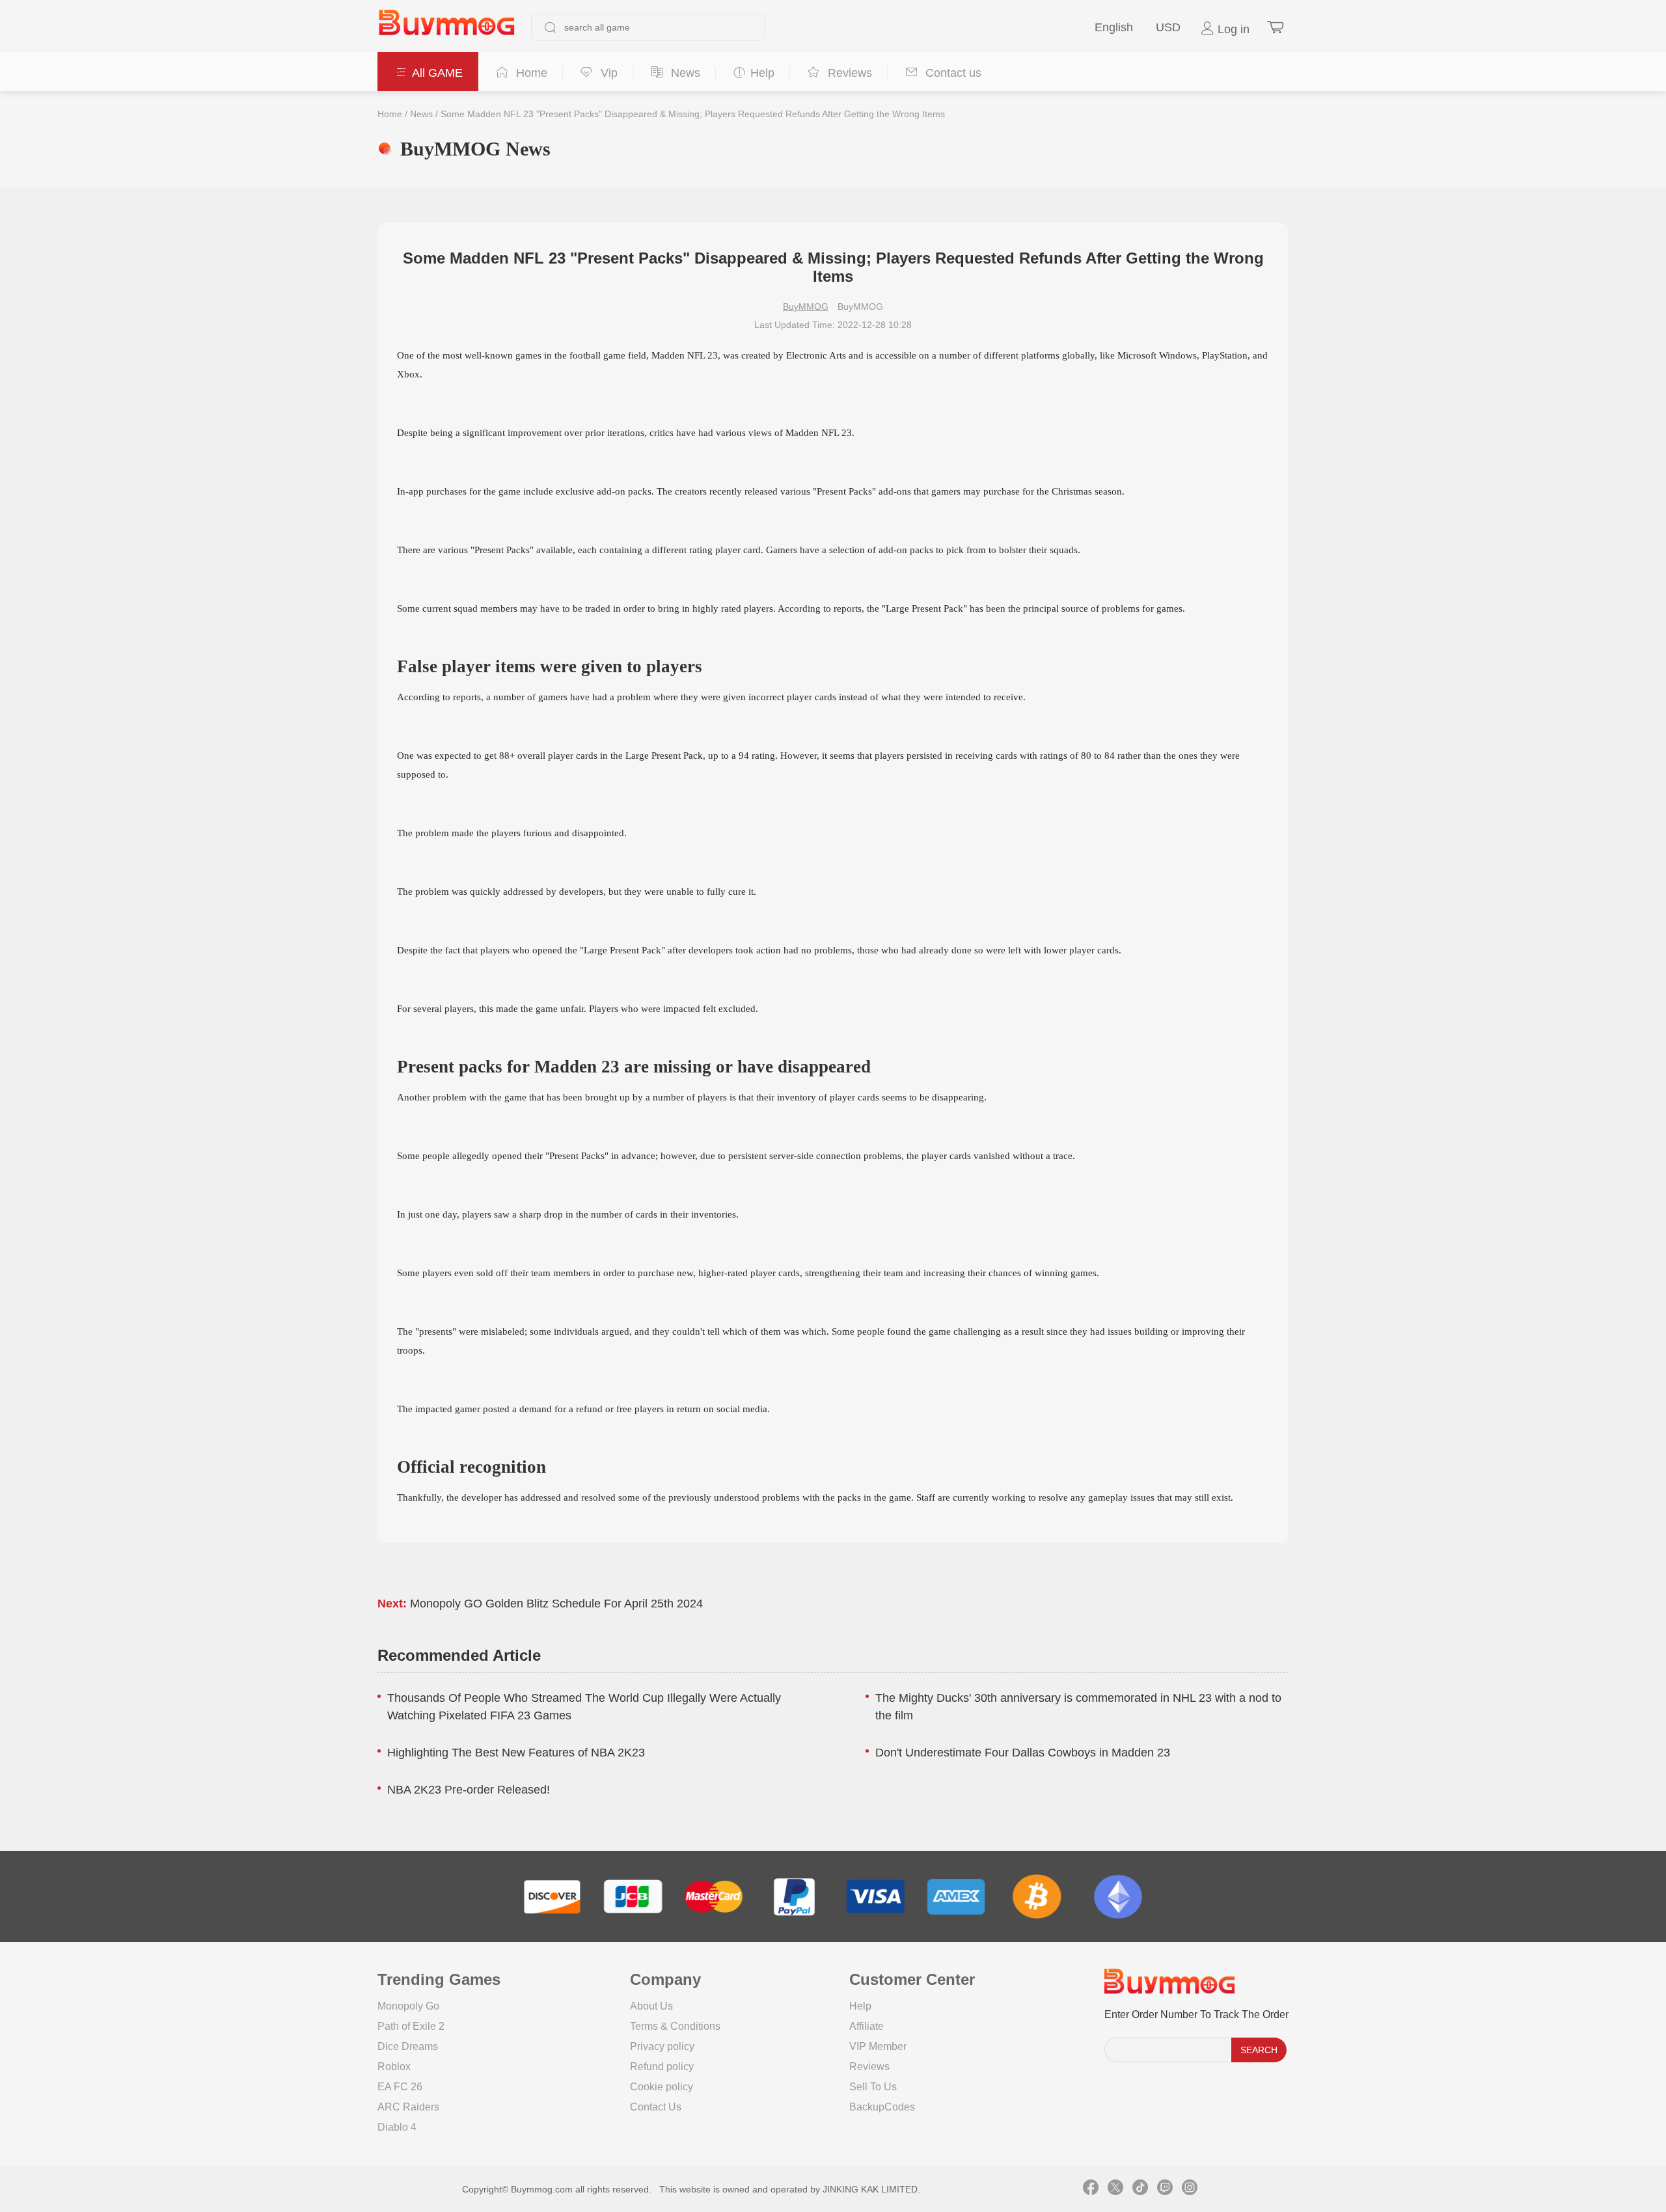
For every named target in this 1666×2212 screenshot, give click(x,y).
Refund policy (662, 2067)
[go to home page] (446, 27)
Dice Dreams (408, 2046)
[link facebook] (1091, 2189)
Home (390, 114)
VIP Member (878, 2046)
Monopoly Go (408, 2006)
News (421, 114)
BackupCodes (882, 2107)
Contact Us (656, 2107)
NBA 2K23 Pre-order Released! (469, 1790)
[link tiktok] (1140, 2189)
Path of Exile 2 (411, 2026)
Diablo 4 (397, 2127)
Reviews (869, 2067)
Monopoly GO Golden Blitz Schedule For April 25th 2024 (556, 1604)
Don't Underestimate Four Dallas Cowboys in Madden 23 (1023, 1753)
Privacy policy (662, 2046)
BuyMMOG (806, 307)
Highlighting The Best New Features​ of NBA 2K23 (516, 1753)
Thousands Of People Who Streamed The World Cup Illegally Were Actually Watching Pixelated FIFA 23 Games (584, 1707)
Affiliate (867, 2026)
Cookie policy (662, 2087)
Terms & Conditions (675, 2026)
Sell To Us (873, 2087)
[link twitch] (1165, 2189)
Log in (1232, 29)
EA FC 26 (400, 2087)
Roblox (394, 2067)
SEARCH (1259, 2050)
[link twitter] (1115, 2189)
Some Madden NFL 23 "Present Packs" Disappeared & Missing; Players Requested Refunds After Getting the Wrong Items (693, 114)
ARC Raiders (408, 2107)
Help (860, 2006)
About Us (651, 2006)
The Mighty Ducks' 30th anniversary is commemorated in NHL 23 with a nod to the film (1078, 1707)
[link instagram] (1190, 2189)
